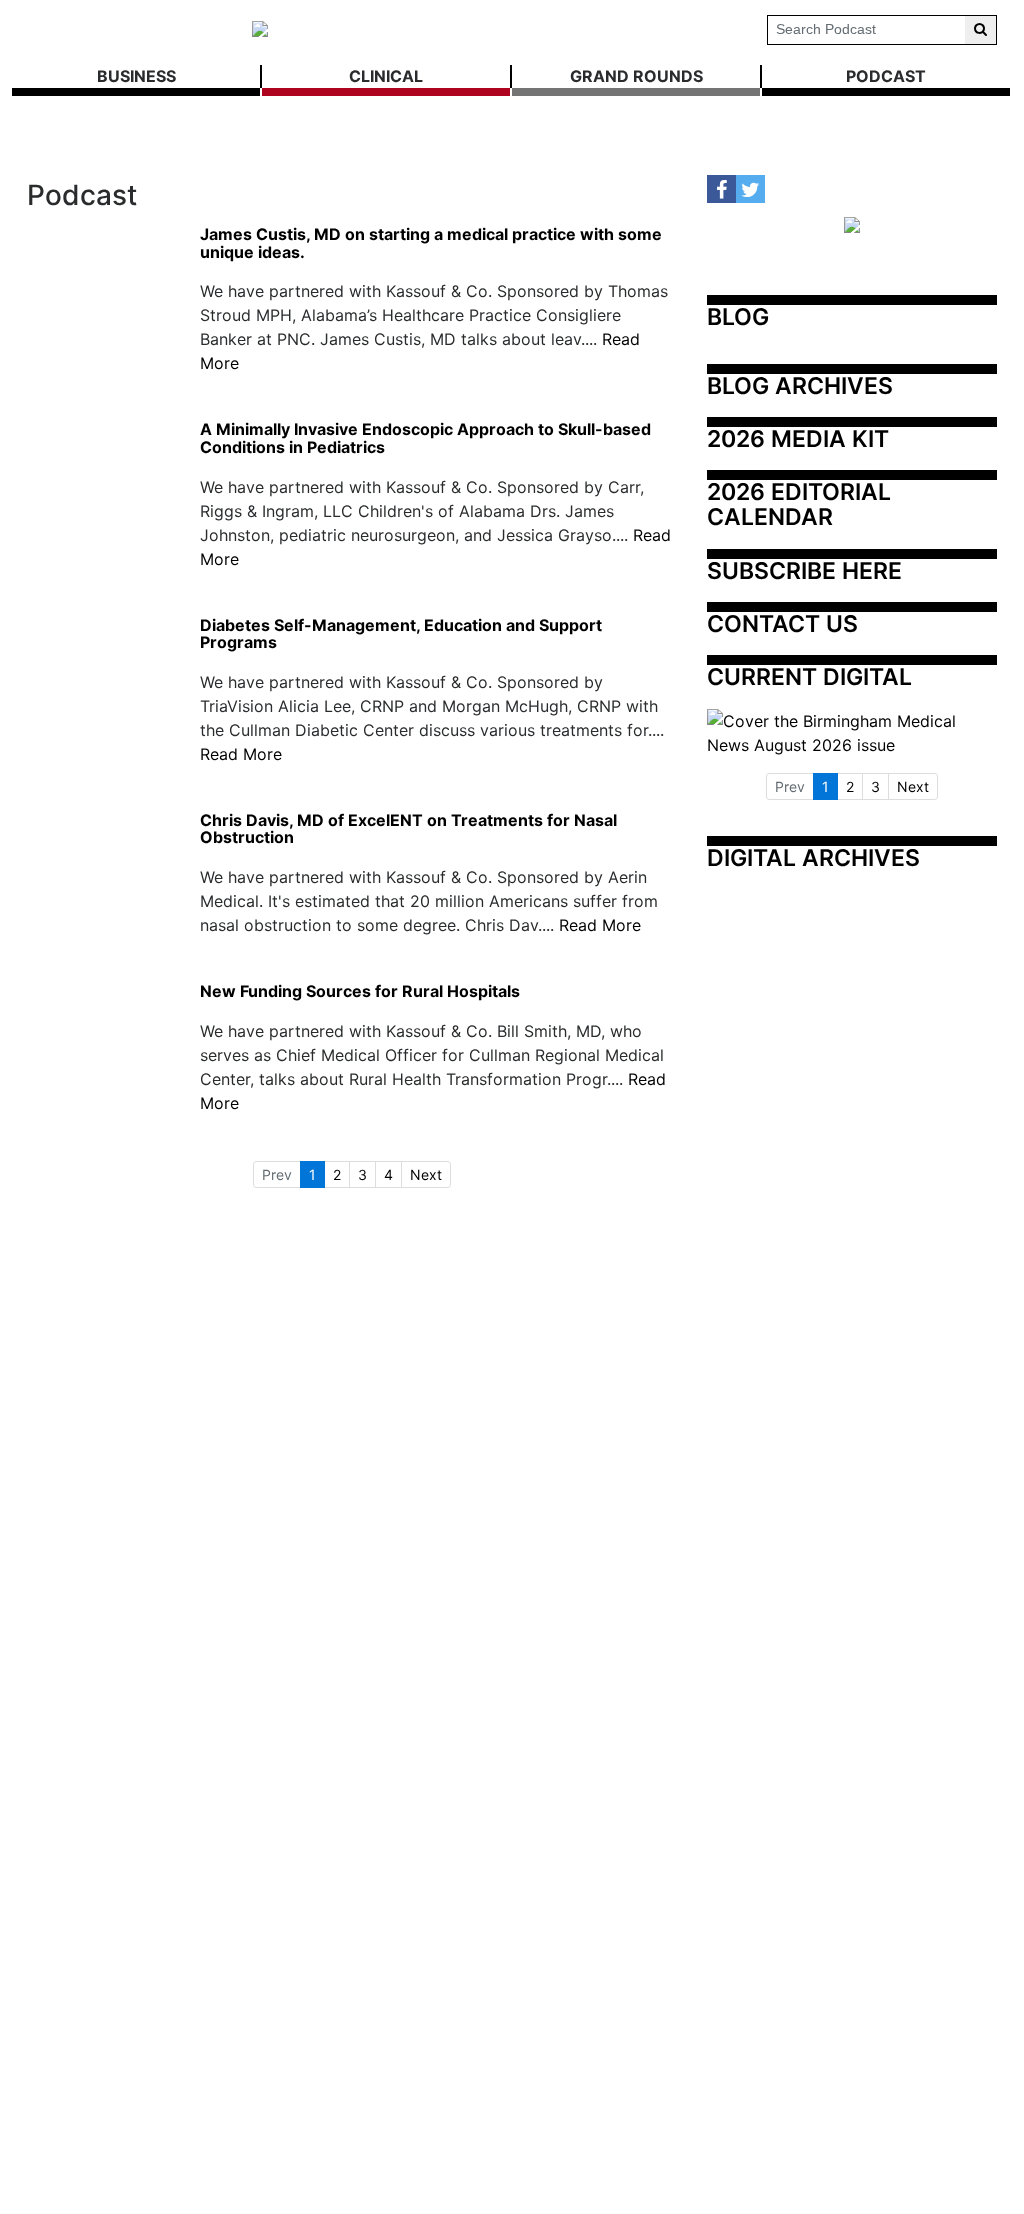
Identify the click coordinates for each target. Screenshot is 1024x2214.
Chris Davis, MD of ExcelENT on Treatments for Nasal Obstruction (408, 829)
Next (426, 1174)
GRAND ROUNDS (636, 76)
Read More (241, 754)
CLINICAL (386, 76)
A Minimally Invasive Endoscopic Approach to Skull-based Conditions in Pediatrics (425, 438)
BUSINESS (136, 76)
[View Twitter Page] (750, 189)
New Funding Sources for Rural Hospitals (360, 992)
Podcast (886, 76)
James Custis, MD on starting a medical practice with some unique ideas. (431, 243)
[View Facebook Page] (721, 189)
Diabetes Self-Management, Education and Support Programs (401, 634)
